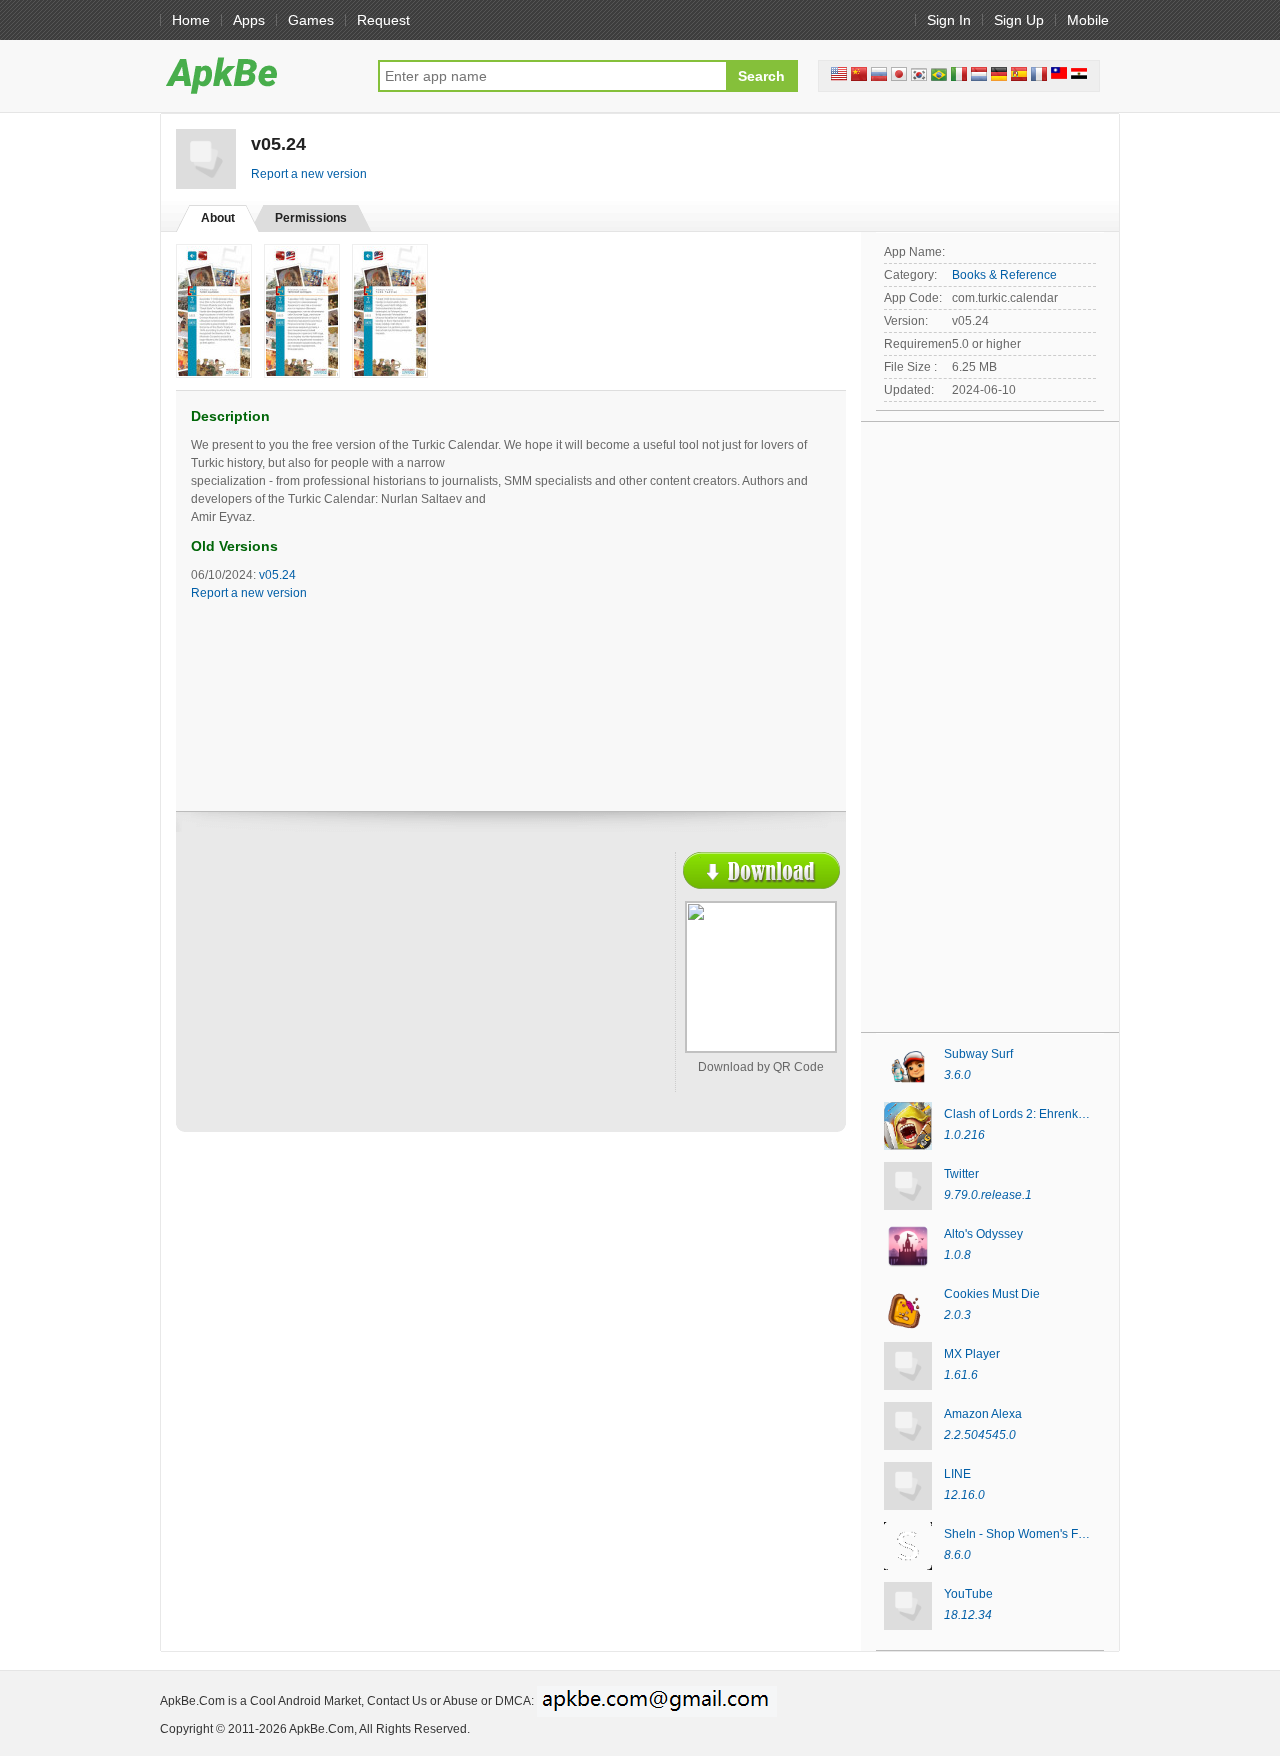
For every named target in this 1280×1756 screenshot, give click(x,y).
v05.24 (277, 575)
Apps (249, 20)
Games (311, 20)
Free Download (761, 870)
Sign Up (1019, 20)
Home (191, 20)
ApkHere (259, 75)
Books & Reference (1004, 275)
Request (383, 20)
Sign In (949, 20)
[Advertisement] (366, 997)
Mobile (1088, 20)
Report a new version (309, 174)
